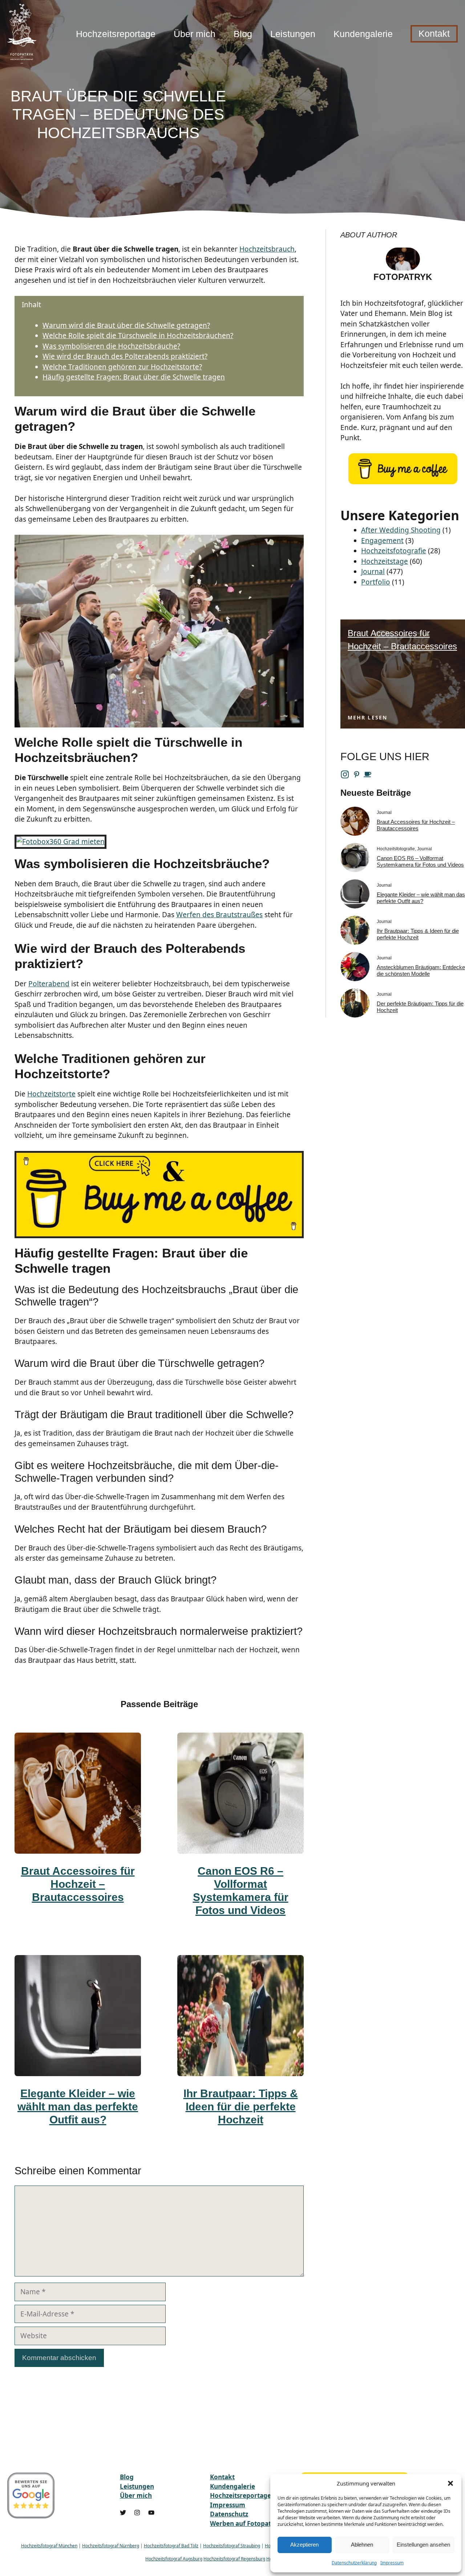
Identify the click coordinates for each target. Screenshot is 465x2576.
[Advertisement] (351, 111)
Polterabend (49, 984)
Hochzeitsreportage (116, 34)
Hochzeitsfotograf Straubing (232, 2546)
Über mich (195, 34)
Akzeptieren (304, 2545)
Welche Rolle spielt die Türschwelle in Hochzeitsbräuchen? (138, 336)
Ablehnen (362, 2545)
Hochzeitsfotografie (394, 551)
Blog (243, 34)
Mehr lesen (367, 717)
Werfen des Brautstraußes (219, 915)
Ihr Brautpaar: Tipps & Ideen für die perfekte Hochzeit (241, 2106)
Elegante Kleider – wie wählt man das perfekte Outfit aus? (78, 2106)
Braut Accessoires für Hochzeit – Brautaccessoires (78, 1884)
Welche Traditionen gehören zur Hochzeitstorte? (122, 367)
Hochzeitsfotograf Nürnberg (111, 2546)
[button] (450, 2483)
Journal (373, 571)
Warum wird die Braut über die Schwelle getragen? (126, 325)
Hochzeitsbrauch (267, 249)
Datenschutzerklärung (354, 2563)
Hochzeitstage (385, 561)
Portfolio (376, 582)
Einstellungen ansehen (423, 2545)
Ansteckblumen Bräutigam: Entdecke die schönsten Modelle (421, 970)
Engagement (382, 541)
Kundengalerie (363, 34)
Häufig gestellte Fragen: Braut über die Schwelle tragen (134, 377)
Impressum (392, 2563)
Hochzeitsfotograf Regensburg (234, 2559)
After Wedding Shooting (401, 530)
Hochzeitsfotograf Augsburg (174, 2559)
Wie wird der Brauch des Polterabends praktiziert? (125, 356)
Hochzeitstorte (51, 1094)
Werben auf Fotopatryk (246, 2523)
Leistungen (293, 34)
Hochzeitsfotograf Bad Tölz (171, 2546)
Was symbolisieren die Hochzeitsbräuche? (111, 346)
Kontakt (434, 33)
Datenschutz (229, 2514)
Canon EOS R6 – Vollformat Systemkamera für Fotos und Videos (420, 861)
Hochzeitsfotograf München (49, 2546)
